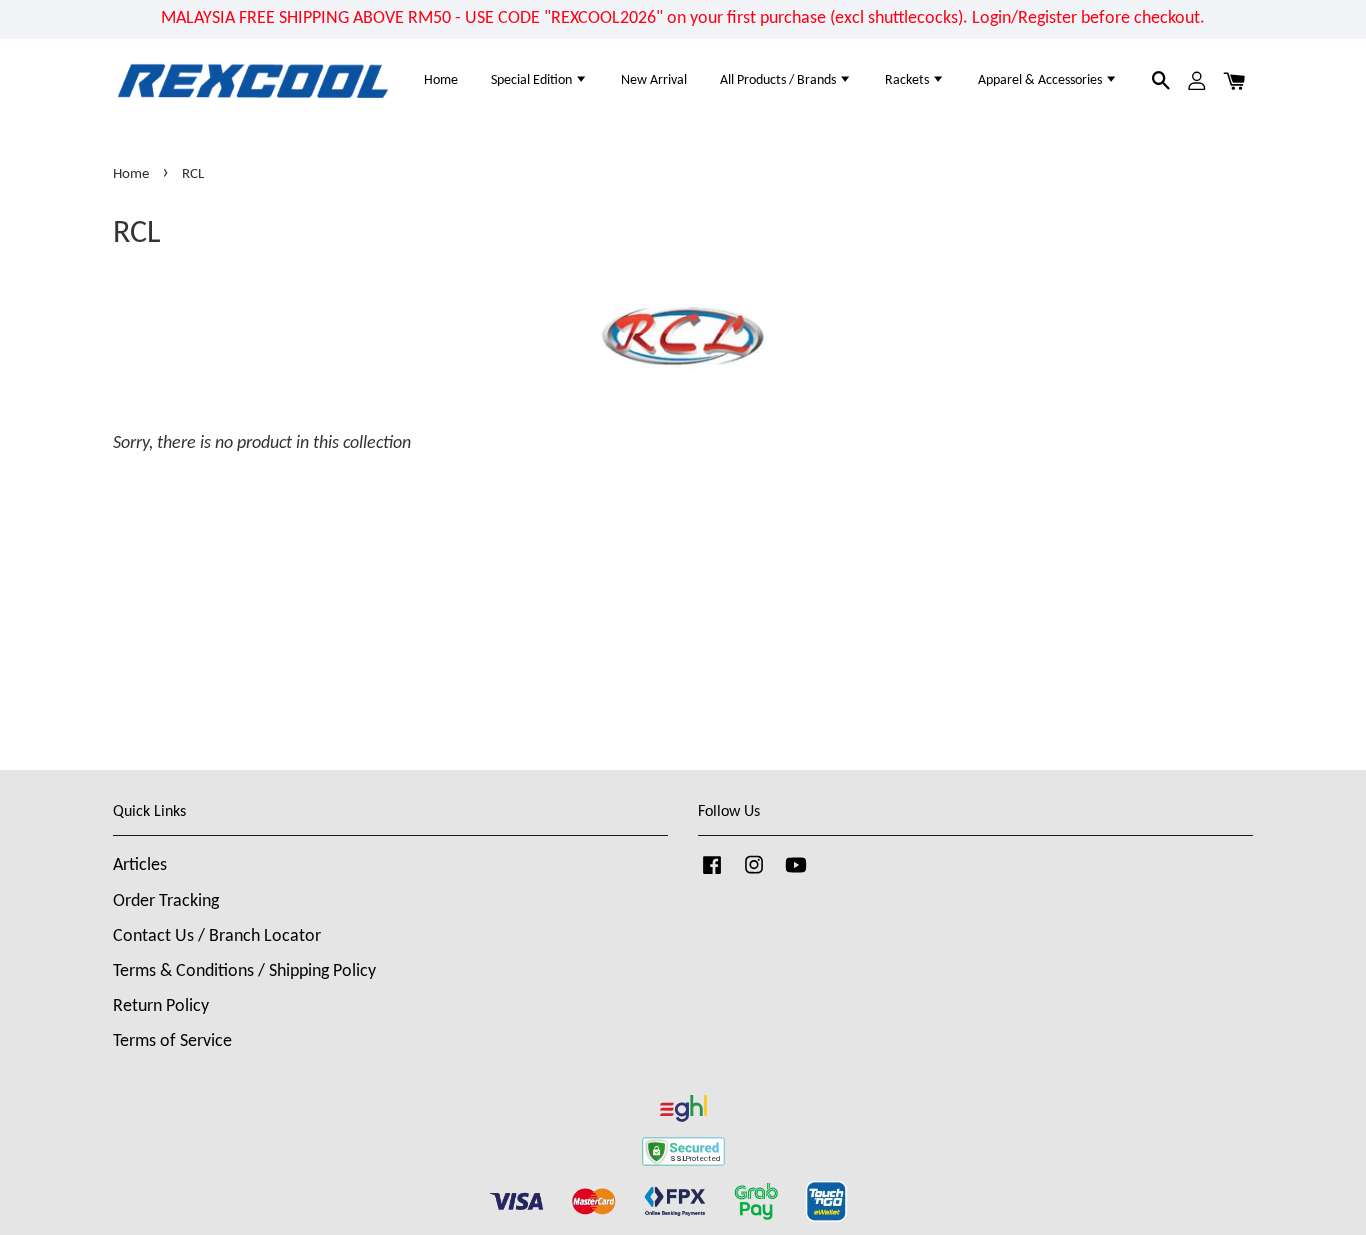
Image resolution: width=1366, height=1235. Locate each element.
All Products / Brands (779, 80)
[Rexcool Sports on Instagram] (754, 874)
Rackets (908, 80)
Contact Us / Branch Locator (217, 936)
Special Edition (533, 80)
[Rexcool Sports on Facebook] (712, 874)
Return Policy (161, 1006)
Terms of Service (172, 1041)
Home (441, 80)
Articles (140, 865)
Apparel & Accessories (1041, 80)
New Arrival (654, 80)
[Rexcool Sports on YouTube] (796, 874)
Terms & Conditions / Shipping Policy (244, 971)
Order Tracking (166, 901)
